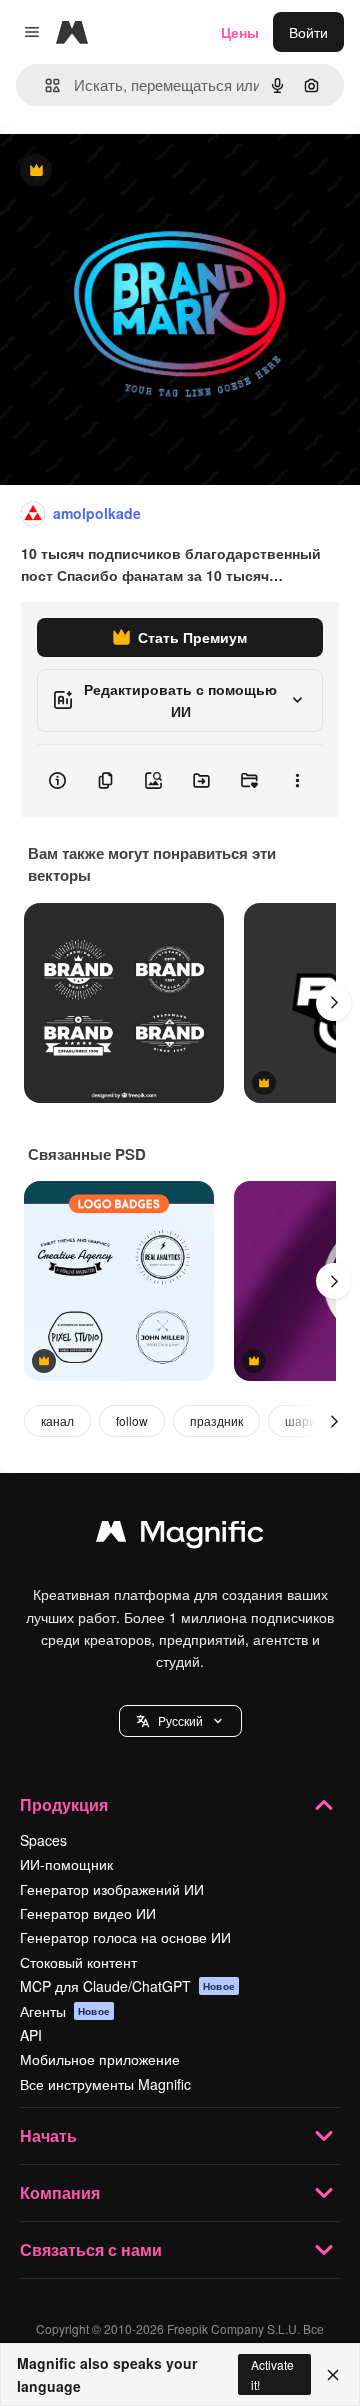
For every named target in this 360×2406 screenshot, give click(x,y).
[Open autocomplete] (44, 85)
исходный (134, 171)
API (31, 2035)
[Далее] (334, 1003)
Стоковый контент (78, 1962)
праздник (216, 1420)
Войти (308, 32)
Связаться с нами (91, 2249)
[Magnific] (180, 1536)
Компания (60, 2192)
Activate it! (272, 2374)
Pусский (180, 1720)
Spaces (43, 1840)
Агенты (65, 2011)
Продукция (64, 1804)
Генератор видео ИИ (88, 1913)
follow (132, 1420)
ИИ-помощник (66, 1864)
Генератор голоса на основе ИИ (125, 1937)
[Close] (333, 2375)
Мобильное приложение (100, 2059)
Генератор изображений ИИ (112, 1889)
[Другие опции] (297, 781)
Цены (240, 32)
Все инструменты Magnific (105, 2084)
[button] (180, 1721)
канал (57, 1420)
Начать (48, 2135)
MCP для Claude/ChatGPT (127, 1986)
